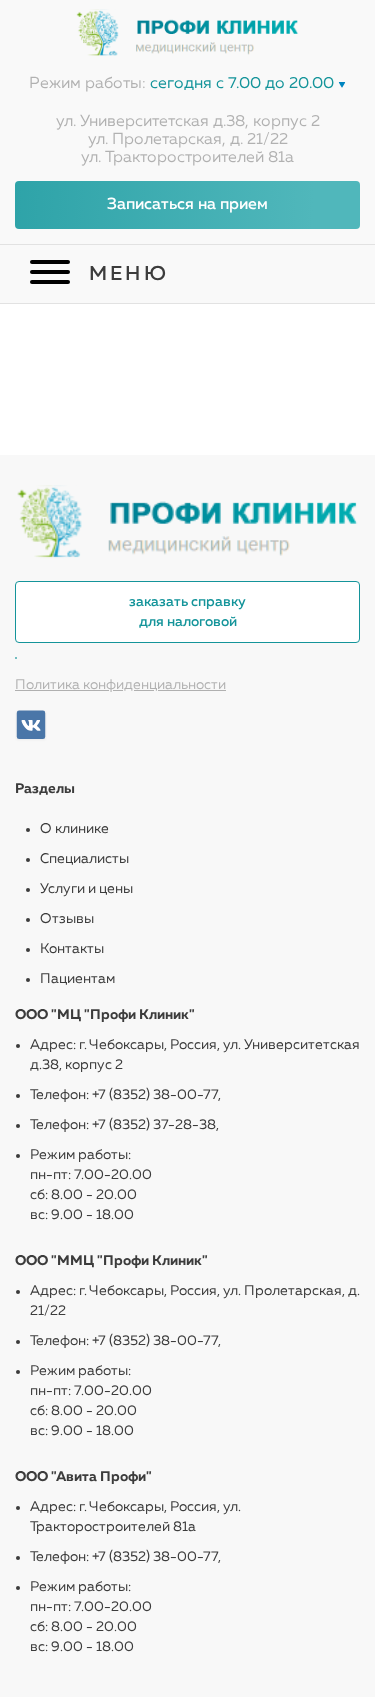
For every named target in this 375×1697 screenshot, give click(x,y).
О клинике (74, 829)
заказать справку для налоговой (187, 612)
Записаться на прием (187, 205)
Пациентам (77, 979)
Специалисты (84, 859)
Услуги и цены (86, 889)
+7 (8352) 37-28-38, (155, 1125)
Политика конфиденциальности (120, 685)
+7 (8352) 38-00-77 (155, 1095)
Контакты (72, 949)
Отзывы (67, 919)
